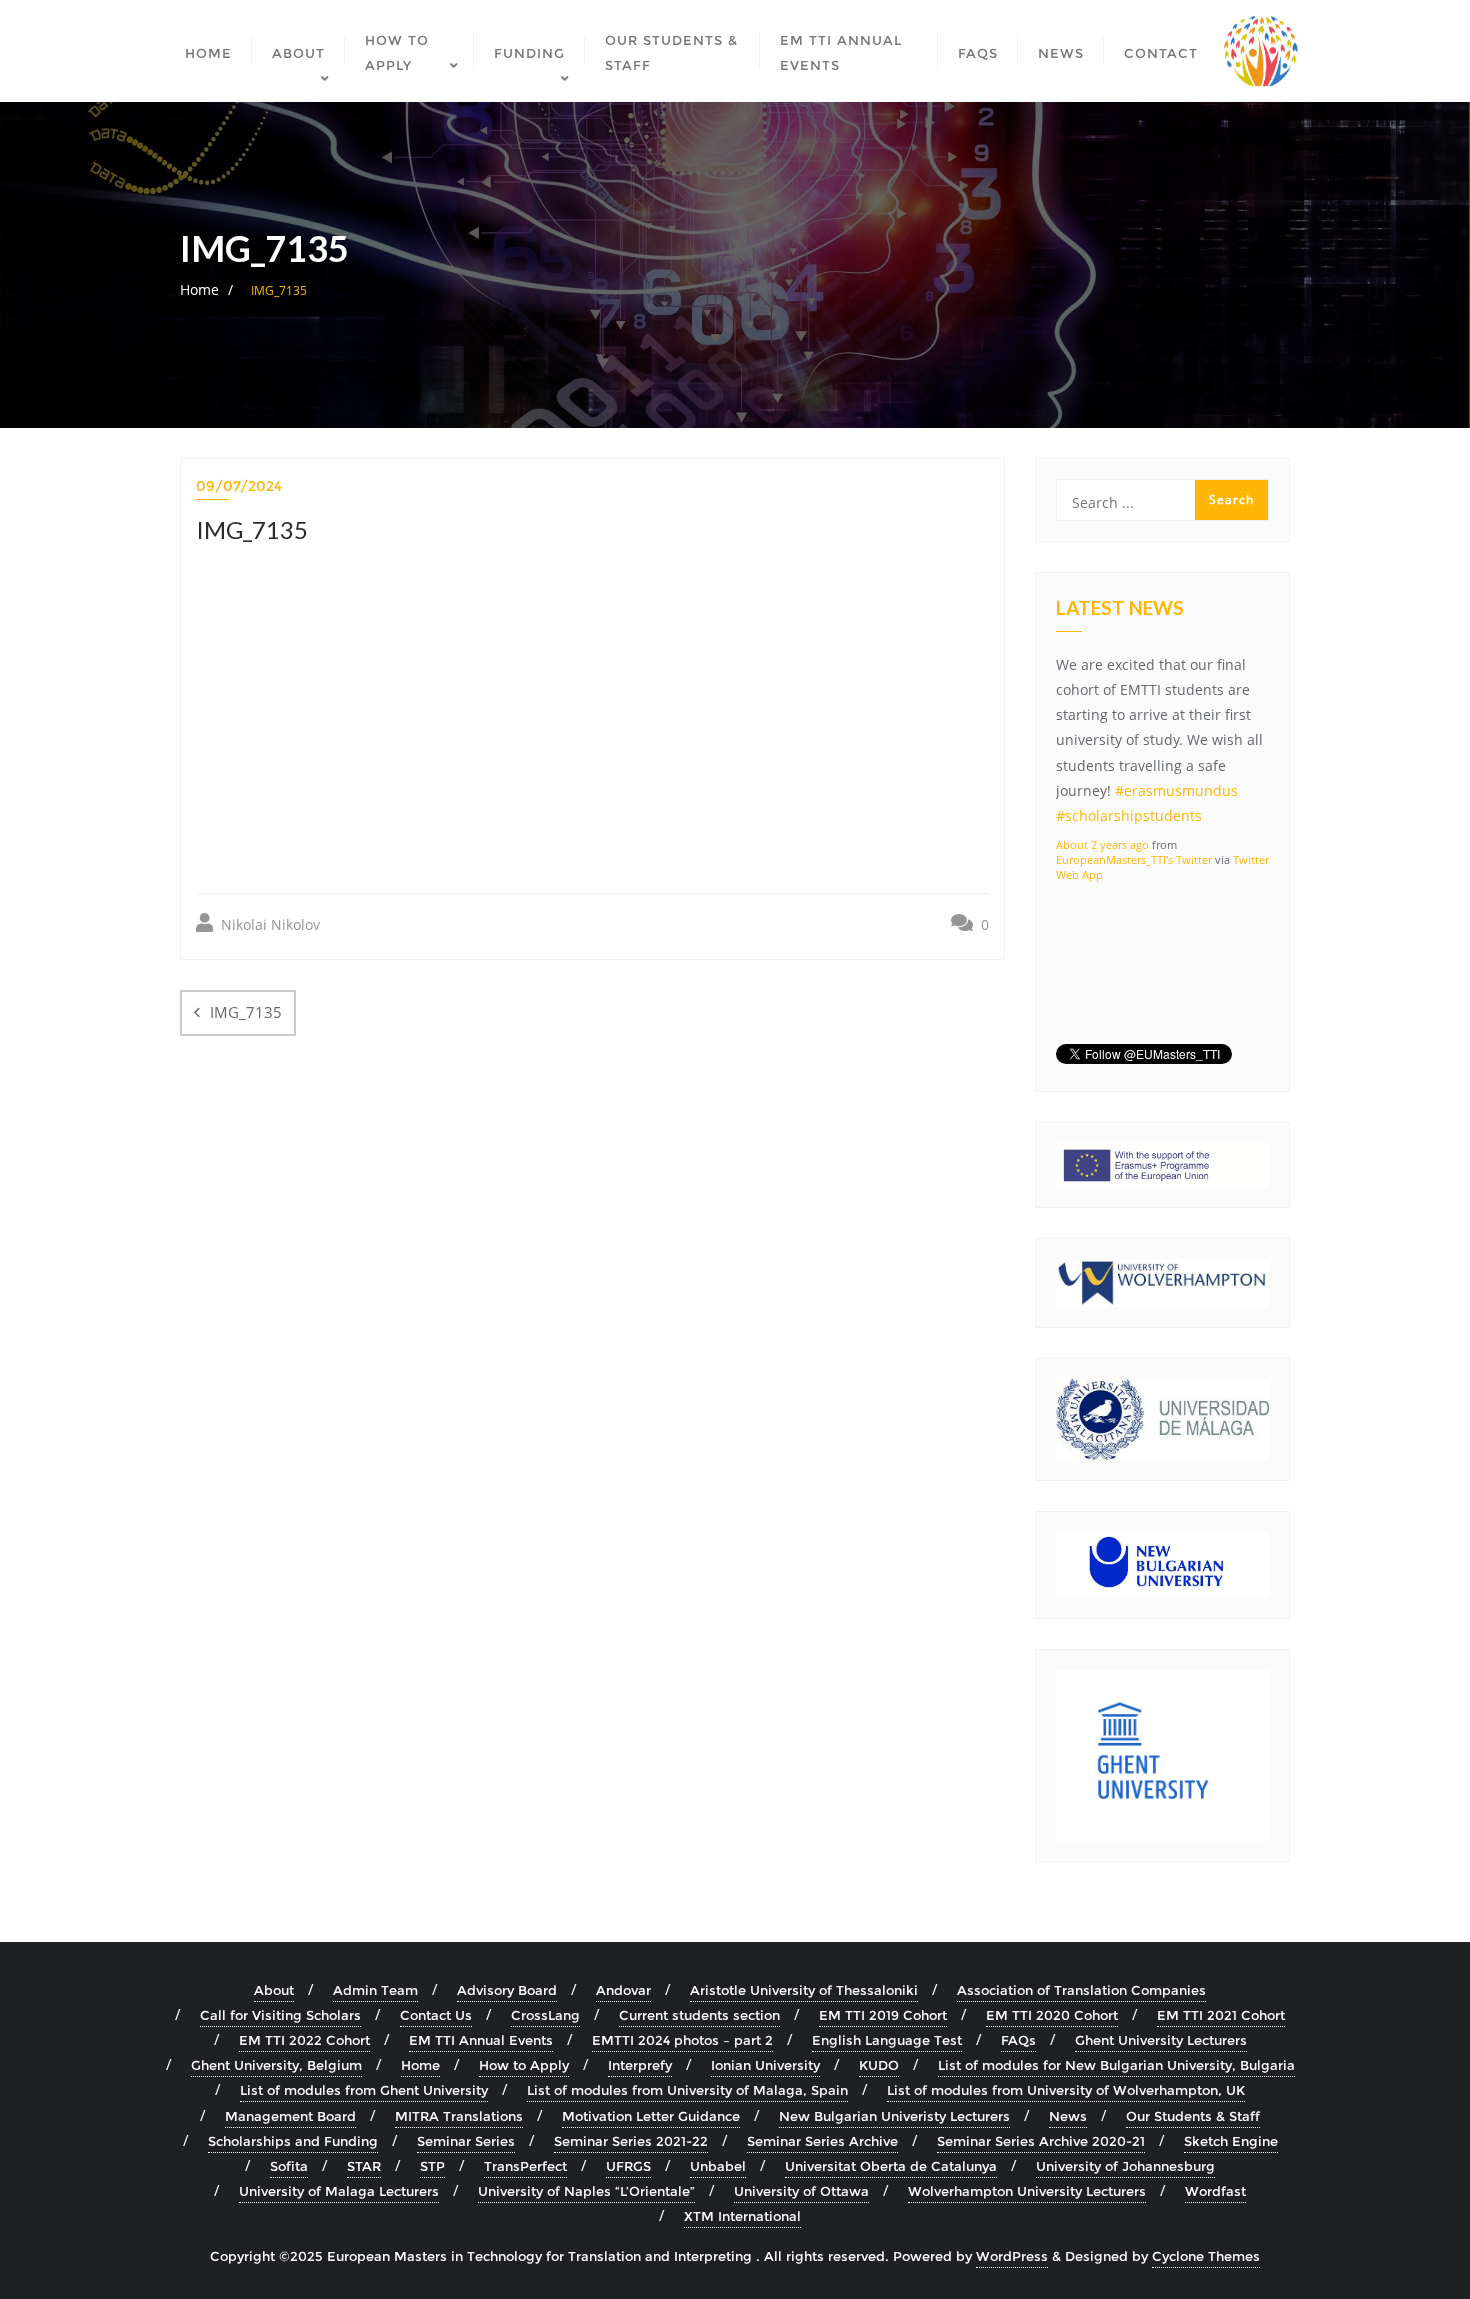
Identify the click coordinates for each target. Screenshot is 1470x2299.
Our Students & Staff (1193, 2116)
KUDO (879, 2065)
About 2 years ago (1102, 844)
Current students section (699, 2015)
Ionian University (765, 2065)
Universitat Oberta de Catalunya (891, 2166)
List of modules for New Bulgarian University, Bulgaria (1116, 2065)
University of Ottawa (801, 2191)
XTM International (742, 2216)
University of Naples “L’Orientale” (586, 2191)
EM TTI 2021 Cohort (1221, 2015)
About (274, 1990)
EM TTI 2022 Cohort (304, 2040)
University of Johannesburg (1125, 2166)
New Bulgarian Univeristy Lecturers (894, 2116)
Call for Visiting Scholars (280, 2015)
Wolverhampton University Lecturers (1027, 2191)
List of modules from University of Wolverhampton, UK (1066, 2090)
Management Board (290, 2116)
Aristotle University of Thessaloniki (804, 1990)
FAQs (1018, 2040)
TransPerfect (525, 2166)
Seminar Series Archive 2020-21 (1041, 2141)
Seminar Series (466, 2141)
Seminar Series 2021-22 (631, 2141)
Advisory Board (507, 1990)
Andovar (623, 1990)
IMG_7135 (246, 1012)
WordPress (1012, 2256)
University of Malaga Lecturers (339, 2191)
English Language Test (887, 2040)
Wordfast (1215, 2191)
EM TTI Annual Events (481, 2040)
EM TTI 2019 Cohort (883, 2015)
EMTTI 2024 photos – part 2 (682, 2040)
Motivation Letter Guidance (651, 2116)
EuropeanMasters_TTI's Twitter (1134, 859)
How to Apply (524, 2065)
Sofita (289, 2166)
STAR (364, 2166)
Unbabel (718, 2166)
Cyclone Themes (1206, 2256)
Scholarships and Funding (293, 2141)
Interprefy (640, 2065)
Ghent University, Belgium (276, 2065)
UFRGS (628, 2166)
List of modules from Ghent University (364, 2090)
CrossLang (545, 2015)
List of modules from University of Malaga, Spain (687, 2090)
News (1068, 2116)
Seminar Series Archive (822, 2141)
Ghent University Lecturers (1161, 2040)
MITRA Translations (459, 2116)
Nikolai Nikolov (268, 924)
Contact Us (436, 2015)
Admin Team (375, 1990)
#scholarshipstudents (1129, 815)
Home (199, 289)
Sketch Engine (1231, 2141)
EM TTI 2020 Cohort (1052, 2015)
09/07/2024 (239, 486)
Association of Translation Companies (1081, 1990)
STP (432, 2166)
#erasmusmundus (1176, 790)
